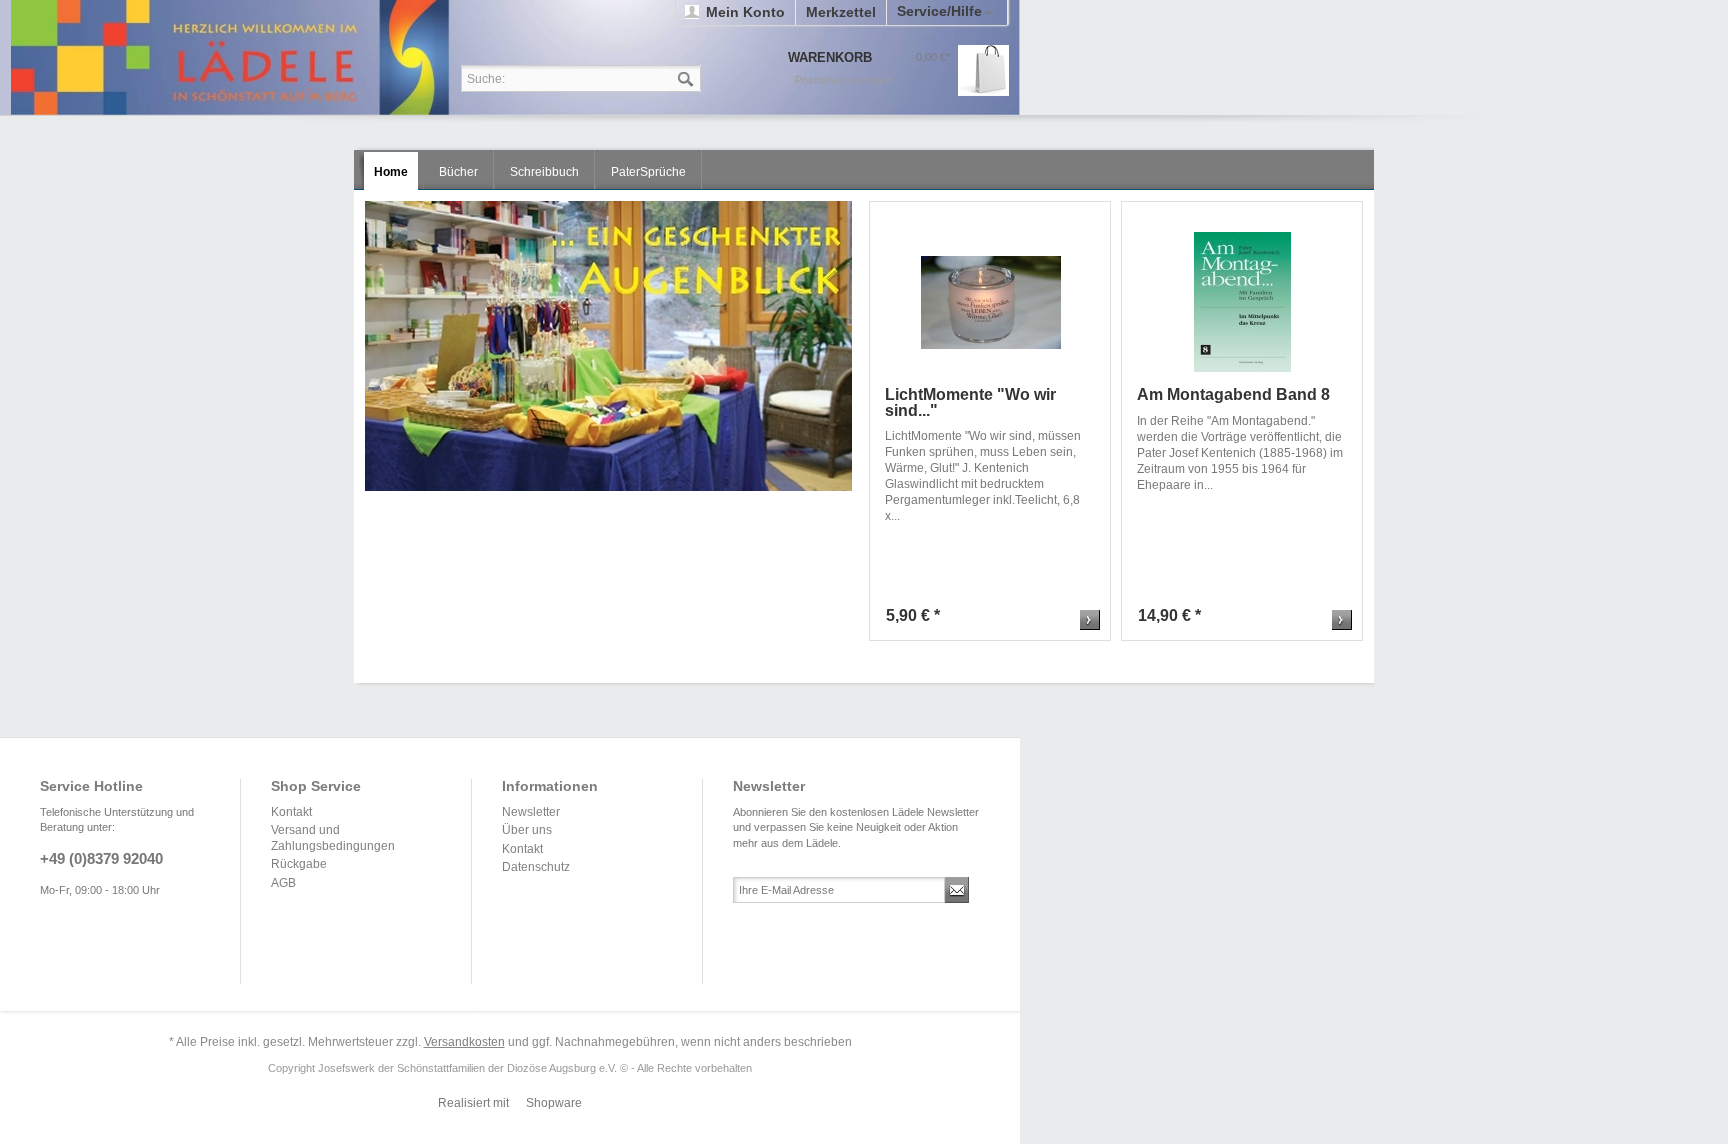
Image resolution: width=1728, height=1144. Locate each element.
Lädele (515, 57)
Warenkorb (983, 70)
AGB (283, 883)
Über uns (527, 830)
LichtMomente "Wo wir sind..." (970, 402)
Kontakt (291, 812)
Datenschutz (536, 867)
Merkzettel (841, 12)
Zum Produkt (1090, 620)
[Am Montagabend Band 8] (1242, 302)
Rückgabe (299, 864)
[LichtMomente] (990, 302)
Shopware (554, 1103)
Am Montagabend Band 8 (1233, 395)
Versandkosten (464, 1042)
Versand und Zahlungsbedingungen (333, 838)
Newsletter (531, 812)
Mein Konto (745, 12)
